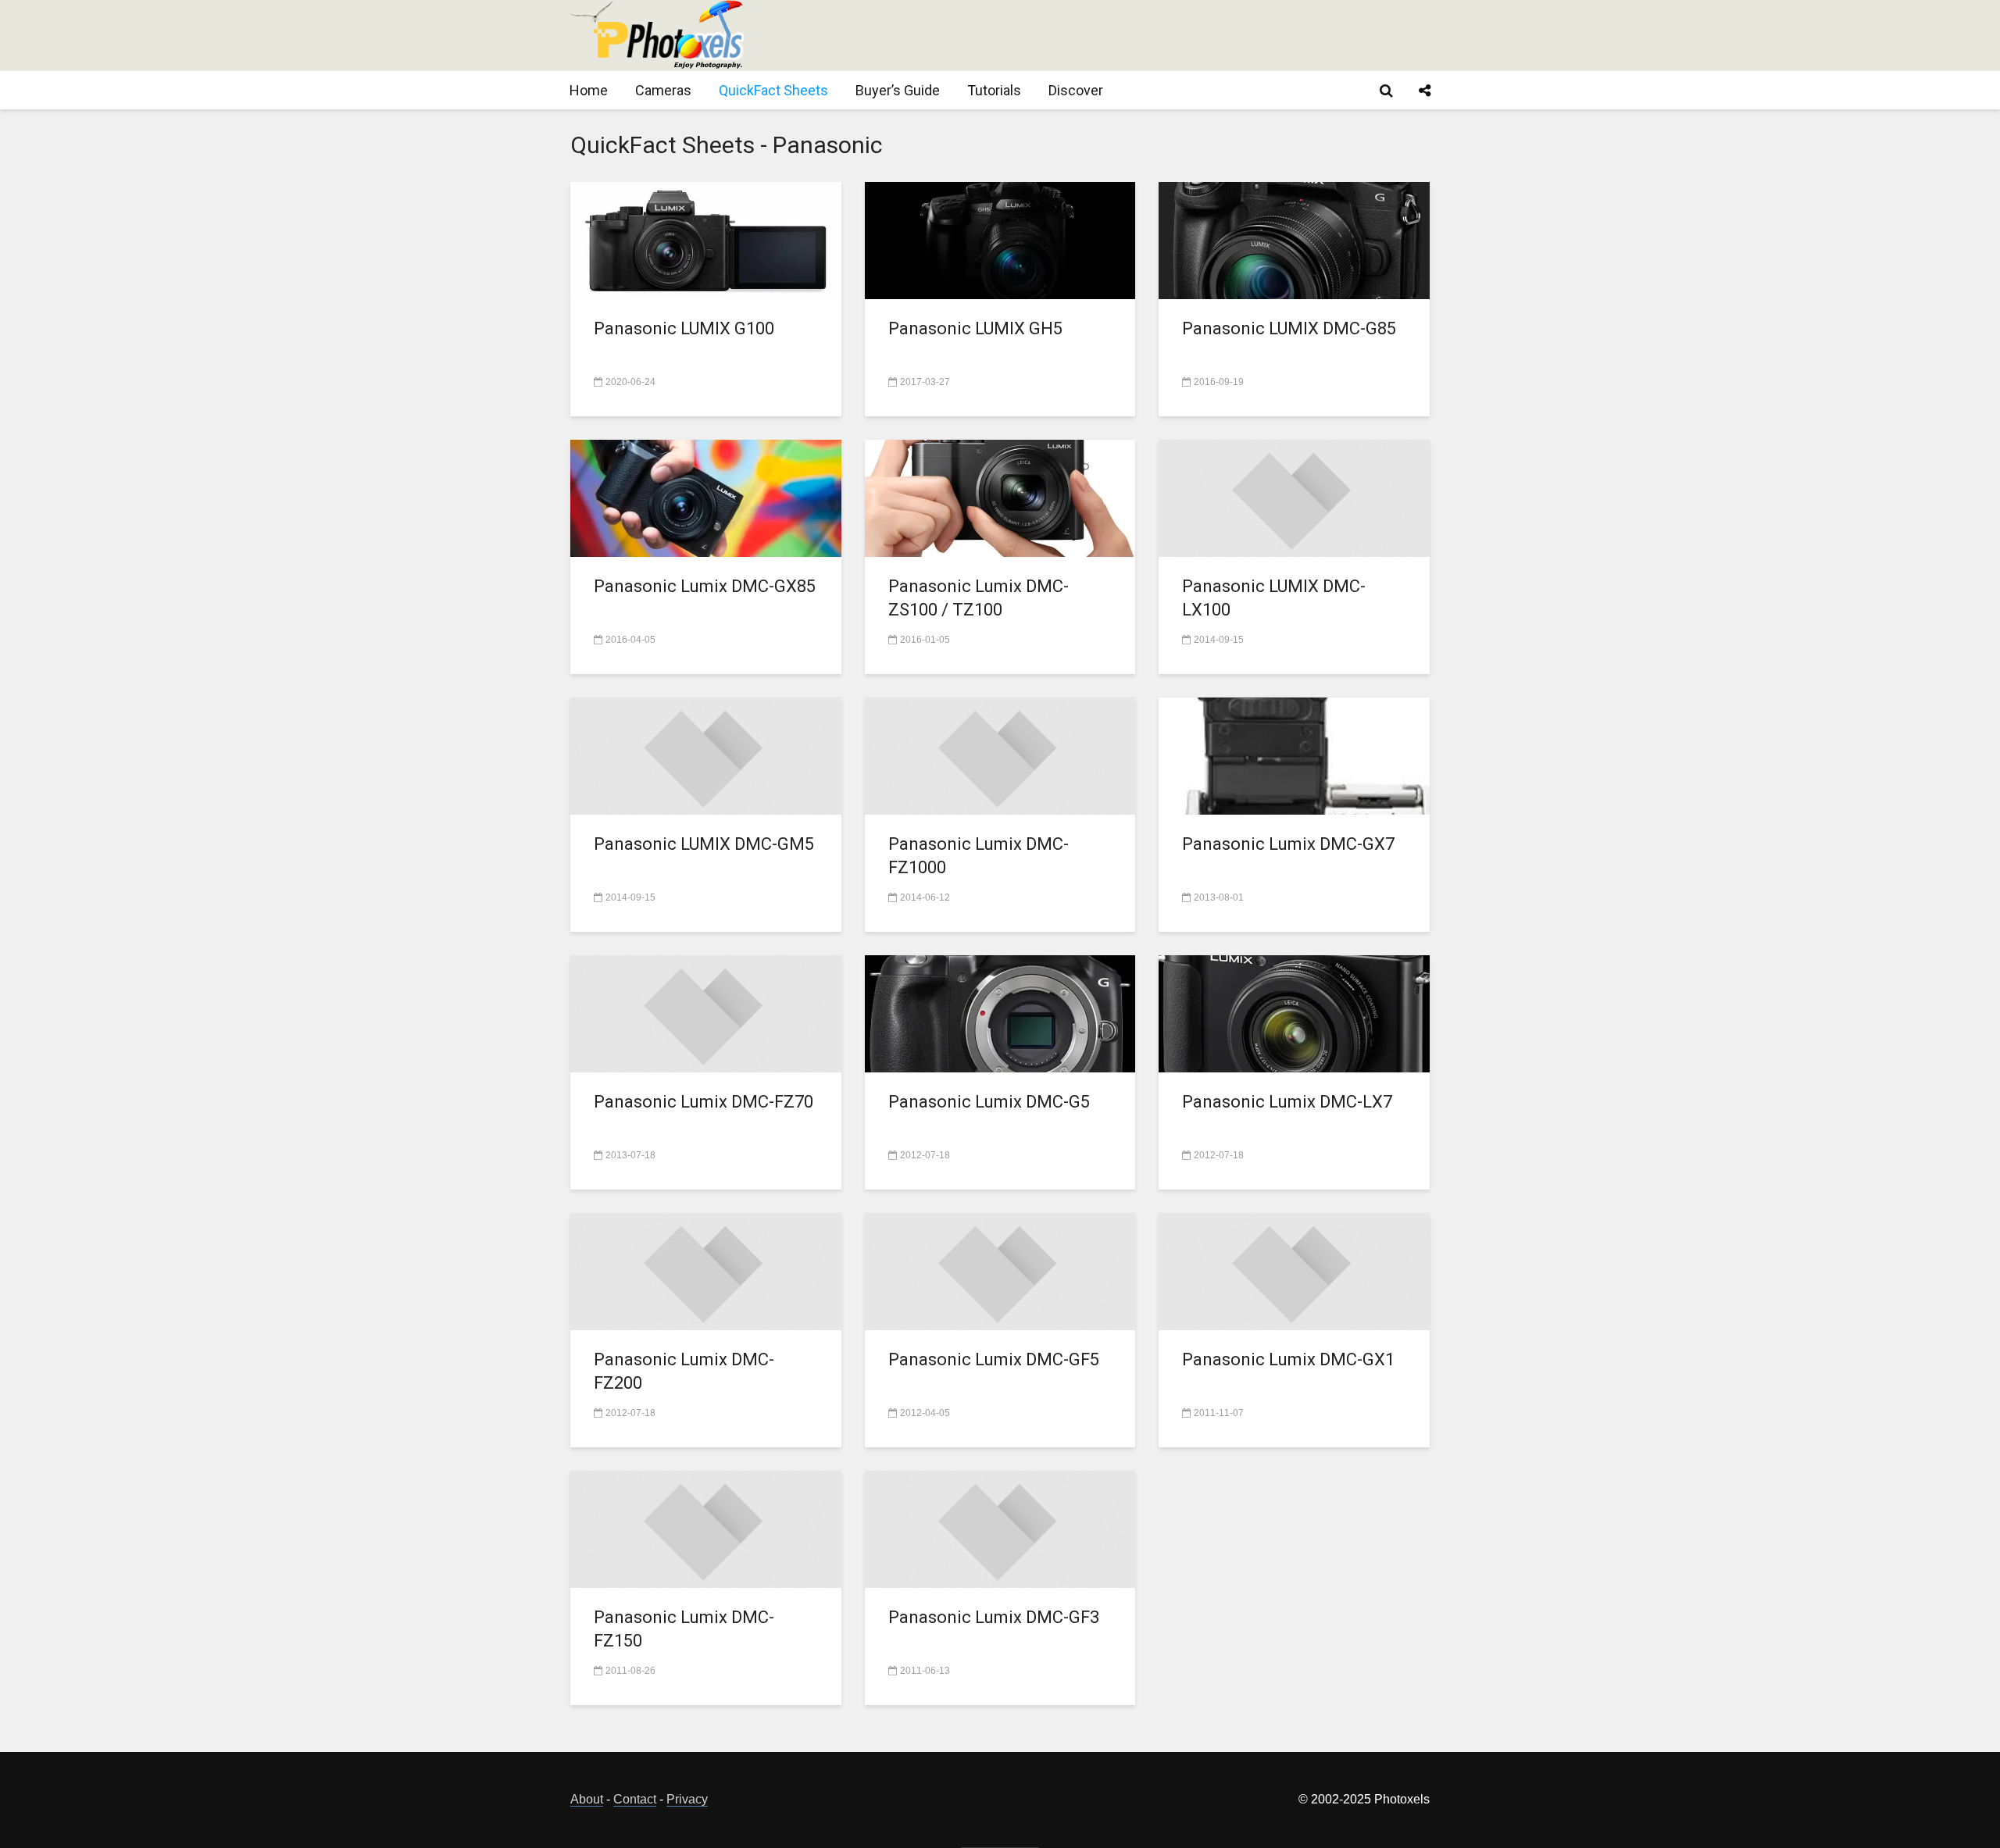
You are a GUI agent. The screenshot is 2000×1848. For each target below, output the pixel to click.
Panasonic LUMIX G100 (684, 328)
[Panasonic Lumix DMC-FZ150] (706, 1528)
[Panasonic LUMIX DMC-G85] (1294, 239)
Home (589, 90)
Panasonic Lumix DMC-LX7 (1287, 1102)
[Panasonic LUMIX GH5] (1000, 239)
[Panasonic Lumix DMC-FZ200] (706, 1270)
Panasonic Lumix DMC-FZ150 (684, 1629)
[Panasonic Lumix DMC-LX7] (1294, 1013)
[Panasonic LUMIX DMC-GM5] (706, 755)
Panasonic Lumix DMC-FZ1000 (979, 856)
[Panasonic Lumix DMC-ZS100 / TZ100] (1000, 497)
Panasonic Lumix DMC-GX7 (1288, 844)
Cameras (663, 90)
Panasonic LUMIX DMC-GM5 (704, 844)
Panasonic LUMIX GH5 (975, 328)
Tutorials (994, 90)
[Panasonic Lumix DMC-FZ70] (706, 1013)
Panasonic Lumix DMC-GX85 (705, 586)
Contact (635, 1799)
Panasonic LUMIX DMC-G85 (1289, 328)
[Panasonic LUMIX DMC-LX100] (1294, 497)
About (587, 1799)
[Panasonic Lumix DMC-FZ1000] (1000, 755)
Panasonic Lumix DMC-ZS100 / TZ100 (979, 598)
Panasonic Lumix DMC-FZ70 (704, 1102)
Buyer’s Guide (898, 90)
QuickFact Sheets (773, 90)
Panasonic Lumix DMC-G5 (989, 1102)
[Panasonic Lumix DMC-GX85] (706, 497)
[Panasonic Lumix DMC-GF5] (1000, 1270)
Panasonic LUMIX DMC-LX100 (1274, 598)
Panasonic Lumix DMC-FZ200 (684, 1371)
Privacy (687, 1799)
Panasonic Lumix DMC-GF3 (994, 1617)
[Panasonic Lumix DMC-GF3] (1000, 1528)
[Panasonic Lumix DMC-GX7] (1294, 755)
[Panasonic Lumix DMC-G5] (1000, 1013)
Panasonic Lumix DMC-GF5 (994, 1359)
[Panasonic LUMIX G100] (706, 239)
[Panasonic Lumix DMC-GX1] (1294, 1270)
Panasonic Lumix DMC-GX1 (1288, 1359)
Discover (1076, 90)
